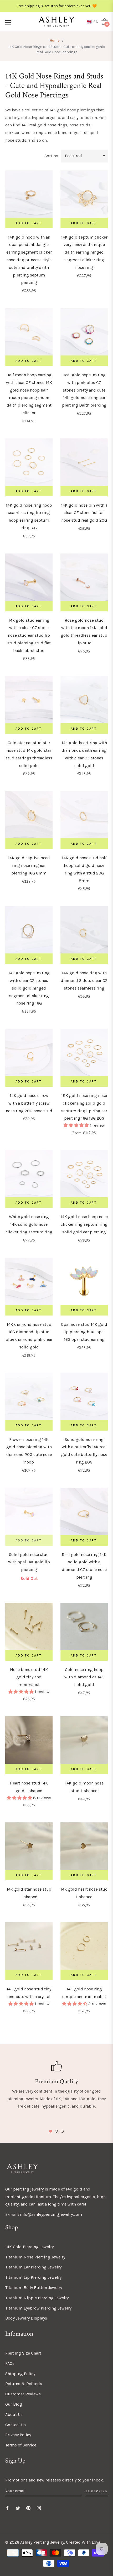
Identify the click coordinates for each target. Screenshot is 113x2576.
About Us (14, 2414)
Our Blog (14, 2404)
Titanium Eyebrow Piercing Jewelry (38, 2308)
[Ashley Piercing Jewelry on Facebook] (7, 2508)
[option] (56, 2086)
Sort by (51, 156)
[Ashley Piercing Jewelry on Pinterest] (28, 2508)
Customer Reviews (23, 2394)
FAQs (10, 2363)
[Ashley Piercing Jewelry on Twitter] (18, 2508)
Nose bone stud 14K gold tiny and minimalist (29, 1677)
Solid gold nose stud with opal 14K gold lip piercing (29, 1562)
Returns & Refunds (24, 2384)
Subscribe (97, 2491)
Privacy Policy (18, 2435)
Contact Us (16, 2425)
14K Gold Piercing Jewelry (29, 2247)
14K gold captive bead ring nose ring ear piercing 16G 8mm (29, 865)
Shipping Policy (20, 2374)
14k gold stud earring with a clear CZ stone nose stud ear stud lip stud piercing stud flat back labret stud (29, 635)
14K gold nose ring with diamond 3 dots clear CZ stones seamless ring (84, 980)
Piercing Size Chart (23, 2353)
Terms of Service (21, 2445)
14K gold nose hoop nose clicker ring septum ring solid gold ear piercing (84, 1224)
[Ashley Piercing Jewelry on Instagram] (39, 2508)
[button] (94, 22)
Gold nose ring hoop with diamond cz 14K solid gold (84, 1677)
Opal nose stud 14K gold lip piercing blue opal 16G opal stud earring (84, 1332)
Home (55, 40)
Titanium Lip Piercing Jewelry (33, 2277)
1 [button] (51, 2131)
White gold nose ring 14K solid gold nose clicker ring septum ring (29, 1224)
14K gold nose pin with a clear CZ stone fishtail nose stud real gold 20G (84, 513)
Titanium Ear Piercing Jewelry (33, 2267)
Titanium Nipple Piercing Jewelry (37, 2298)
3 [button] (62, 2131)
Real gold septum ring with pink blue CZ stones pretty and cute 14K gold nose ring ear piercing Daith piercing (84, 390)
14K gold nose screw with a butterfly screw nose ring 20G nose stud (29, 1103)
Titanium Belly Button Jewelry (34, 2288)
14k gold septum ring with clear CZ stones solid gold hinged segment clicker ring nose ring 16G (29, 988)
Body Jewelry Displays (26, 2318)
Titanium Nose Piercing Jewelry (35, 2257)
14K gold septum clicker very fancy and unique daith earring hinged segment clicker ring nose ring (84, 252)
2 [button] (56, 2131)
